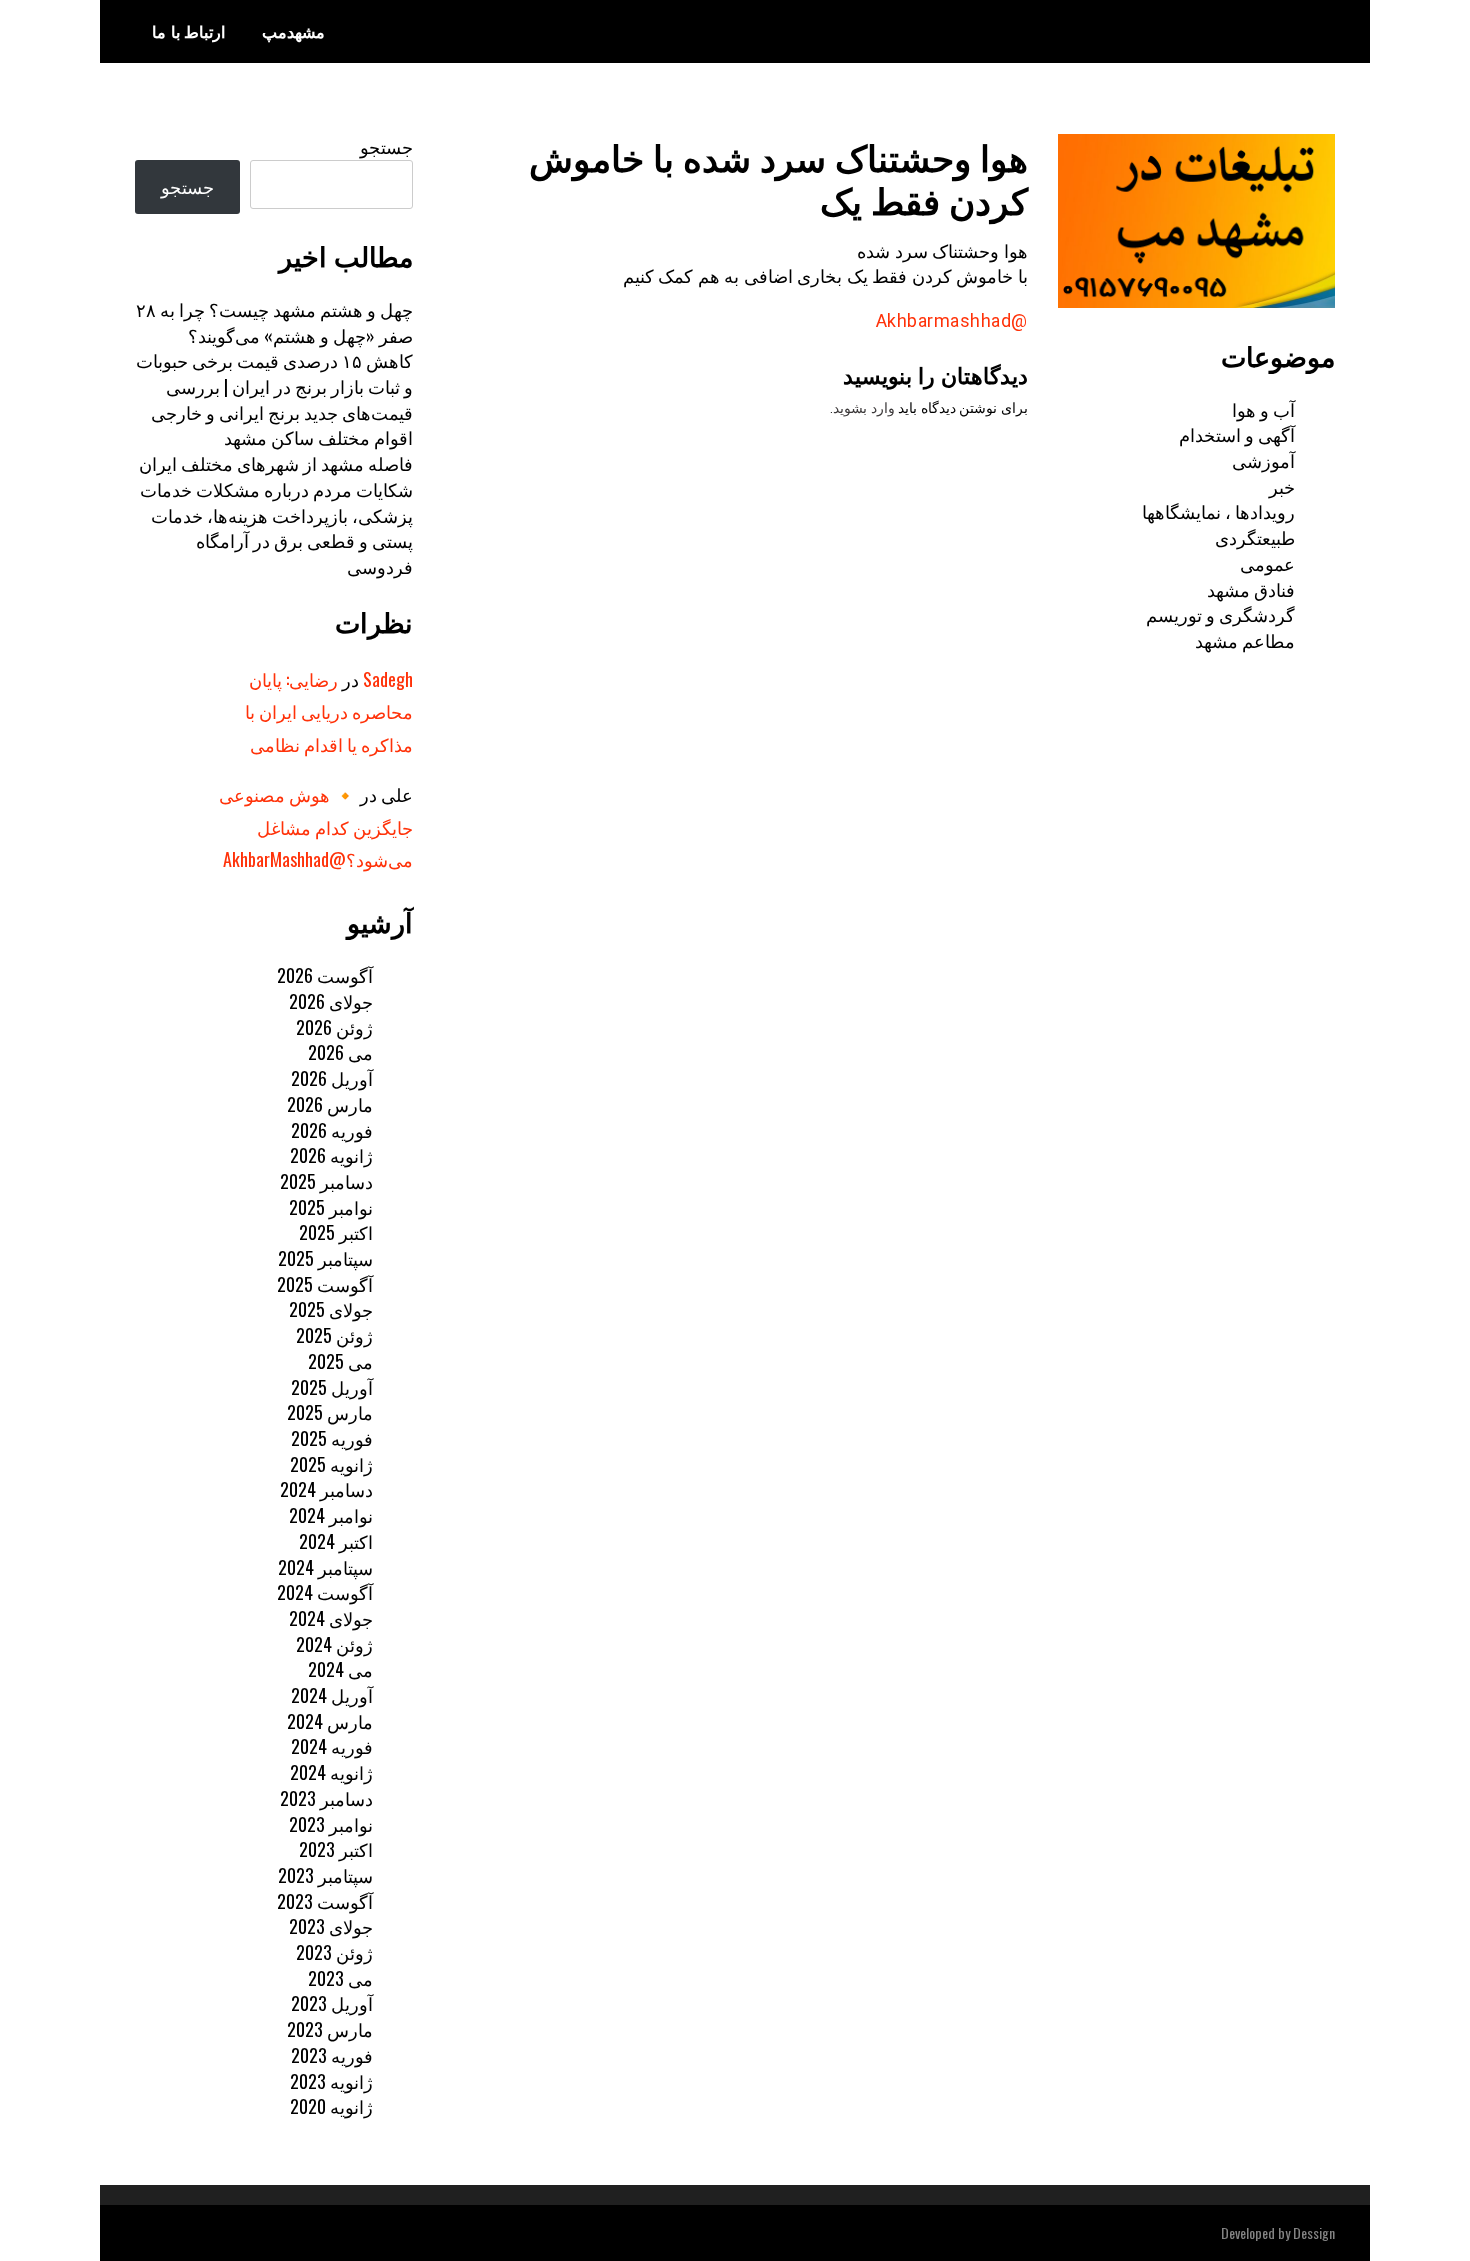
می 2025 (340, 1361)
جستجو (386, 146)
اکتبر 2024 (336, 1541)
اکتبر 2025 (336, 1232)
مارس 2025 (330, 1412)
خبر (1282, 486)
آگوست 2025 (325, 1284)
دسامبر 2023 (326, 1798)
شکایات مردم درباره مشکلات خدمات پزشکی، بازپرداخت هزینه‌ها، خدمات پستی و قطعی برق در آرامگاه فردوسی (276, 527)
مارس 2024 (330, 1721)
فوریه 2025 (332, 1438)
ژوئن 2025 (334, 1335)
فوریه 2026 (332, 1130)
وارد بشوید (864, 408)
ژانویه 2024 (331, 1772)
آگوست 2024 (325, 1592)
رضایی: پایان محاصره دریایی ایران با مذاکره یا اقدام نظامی (329, 711)
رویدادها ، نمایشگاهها (1218, 511)
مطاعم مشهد (1245, 640)
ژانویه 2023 (331, 2081)
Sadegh (388, 679)
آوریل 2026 (332, 1078)
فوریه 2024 (332, 1746)
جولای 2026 (331, 1001)
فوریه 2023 (332, 2055)
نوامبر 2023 (331, 1824)
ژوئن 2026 (334, 1027)
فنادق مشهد (1251, 589)
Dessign (1314, 2232)
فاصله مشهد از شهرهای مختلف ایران (276, 463)
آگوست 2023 (325, 1901)
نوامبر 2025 (331, 1207)
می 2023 (340, 1978)
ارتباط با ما (188, 31)
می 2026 (340, 1052)
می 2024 (340, 1669)
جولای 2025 (331, 1309)
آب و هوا (1263, 409)
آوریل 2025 (332, 1387)
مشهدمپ (293, 31)
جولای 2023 (331, 1926)
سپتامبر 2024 (325, 1567)
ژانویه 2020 (331, 2106)
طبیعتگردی (1255, 537)
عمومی (1267, 563)
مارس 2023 (330, 2029)
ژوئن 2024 (334, 1644)
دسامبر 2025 (326, 1181)
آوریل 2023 (332, 2003)
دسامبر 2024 (326, 1489)
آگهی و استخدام (1237, 434)
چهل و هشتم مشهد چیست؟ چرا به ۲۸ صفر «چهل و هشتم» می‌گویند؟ (274, 322)
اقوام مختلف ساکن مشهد (318, 437)
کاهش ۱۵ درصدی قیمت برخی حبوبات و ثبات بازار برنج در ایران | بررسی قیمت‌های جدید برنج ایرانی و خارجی (274, 385)
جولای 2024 (331, 1618)
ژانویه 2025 (331, 1464)
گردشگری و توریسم (1220, 614)
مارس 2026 (330, 1104)
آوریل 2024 (332, 1695)
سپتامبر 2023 (325, 1875)
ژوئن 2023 (334, 1952)
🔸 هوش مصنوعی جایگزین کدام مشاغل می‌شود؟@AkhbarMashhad (316, 826)
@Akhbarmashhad (952, 320)
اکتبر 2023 (336, 1849)
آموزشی (1263, 460)
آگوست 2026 (325, 975)
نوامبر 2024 (331, 1515)
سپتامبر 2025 (325, 1258)
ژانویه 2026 (331, 1155)
